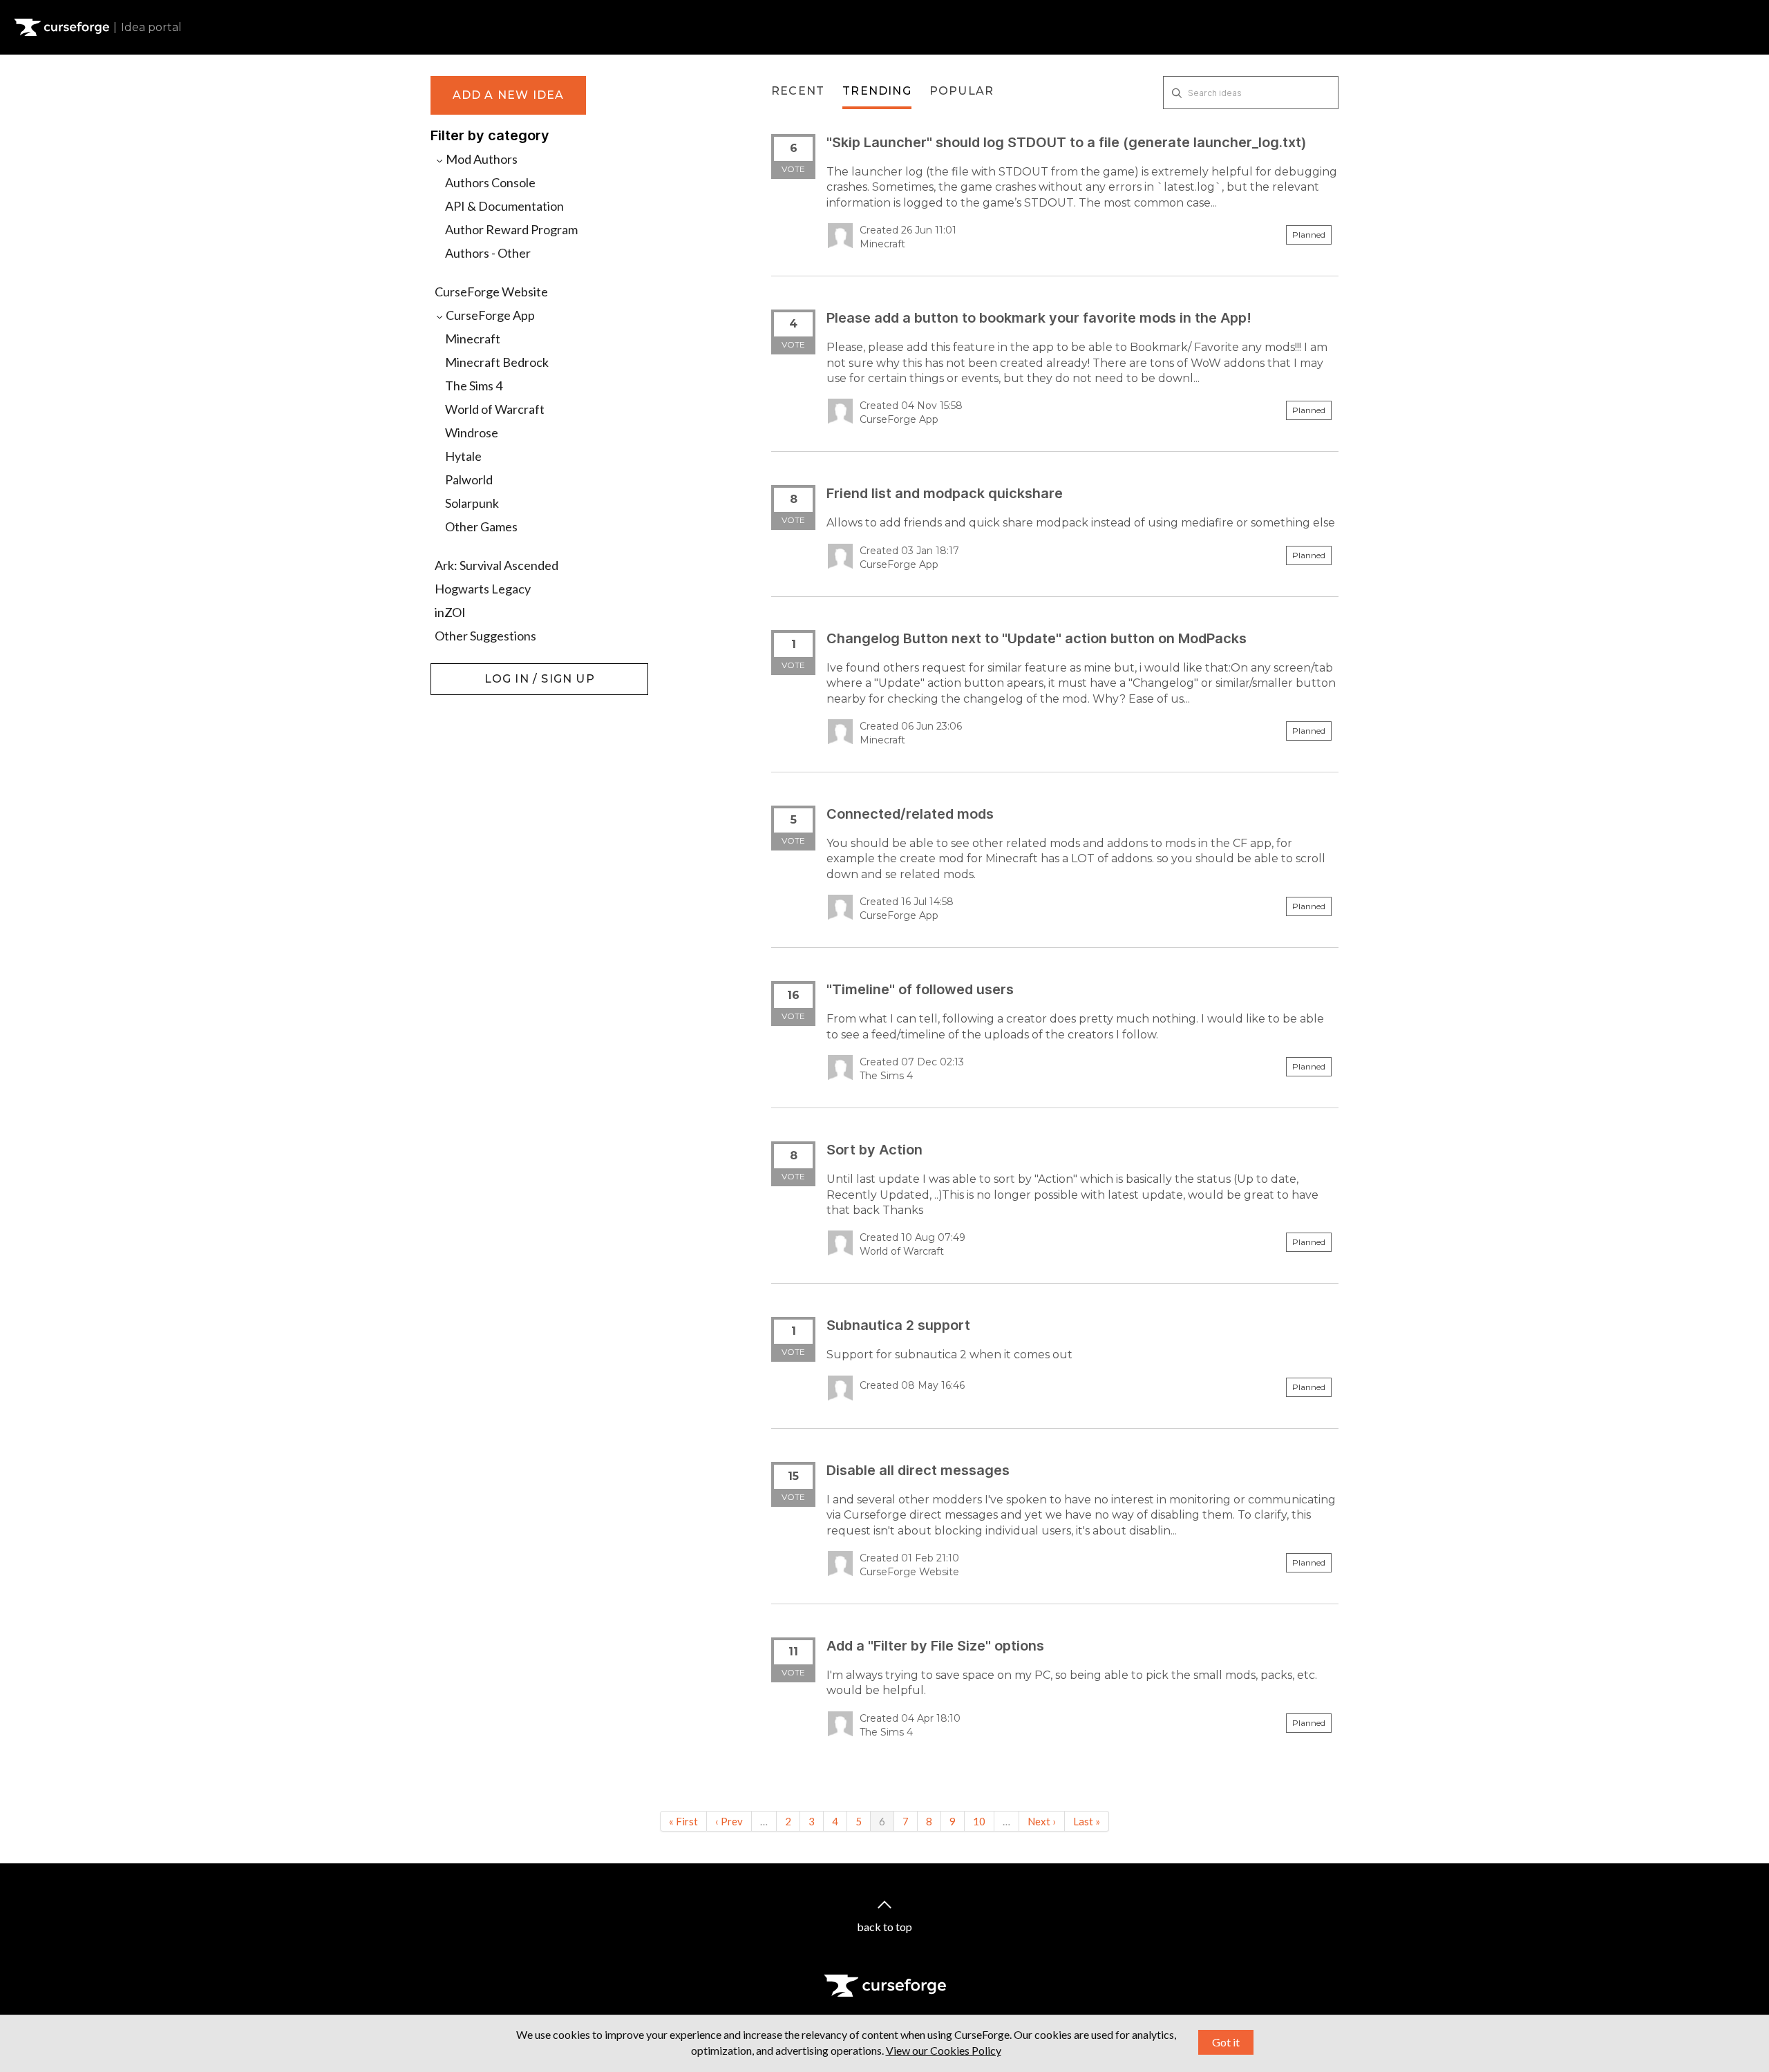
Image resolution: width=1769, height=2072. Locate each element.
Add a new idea (509, 95)
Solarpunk (472, 503)
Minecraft (473, 339)
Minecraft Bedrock (497, 362)
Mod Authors (481, 159)
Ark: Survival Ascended (496, 565)
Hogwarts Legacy (483, 589)
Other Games (481, 526)
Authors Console (490, 182)
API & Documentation (504, 206)
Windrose (472, 433)
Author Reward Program (511, 229)
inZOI (450, 612)
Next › (1042, 1821)
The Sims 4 (474, 386)
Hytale (463, 456)
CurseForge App (489, 315)
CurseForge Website (491, 292)
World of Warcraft (495, 409)
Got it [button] (1226, 2042)
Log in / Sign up (465, 670)
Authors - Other (488, 253)
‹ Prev (729, 1821)
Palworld (469, 479)
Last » (1087, 1821)
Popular (962, 91)
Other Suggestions (485, 636)
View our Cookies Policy (944, 2050)
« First (683, 1821)
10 (979, 1821)
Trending (877, 91)
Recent (798, 91)
